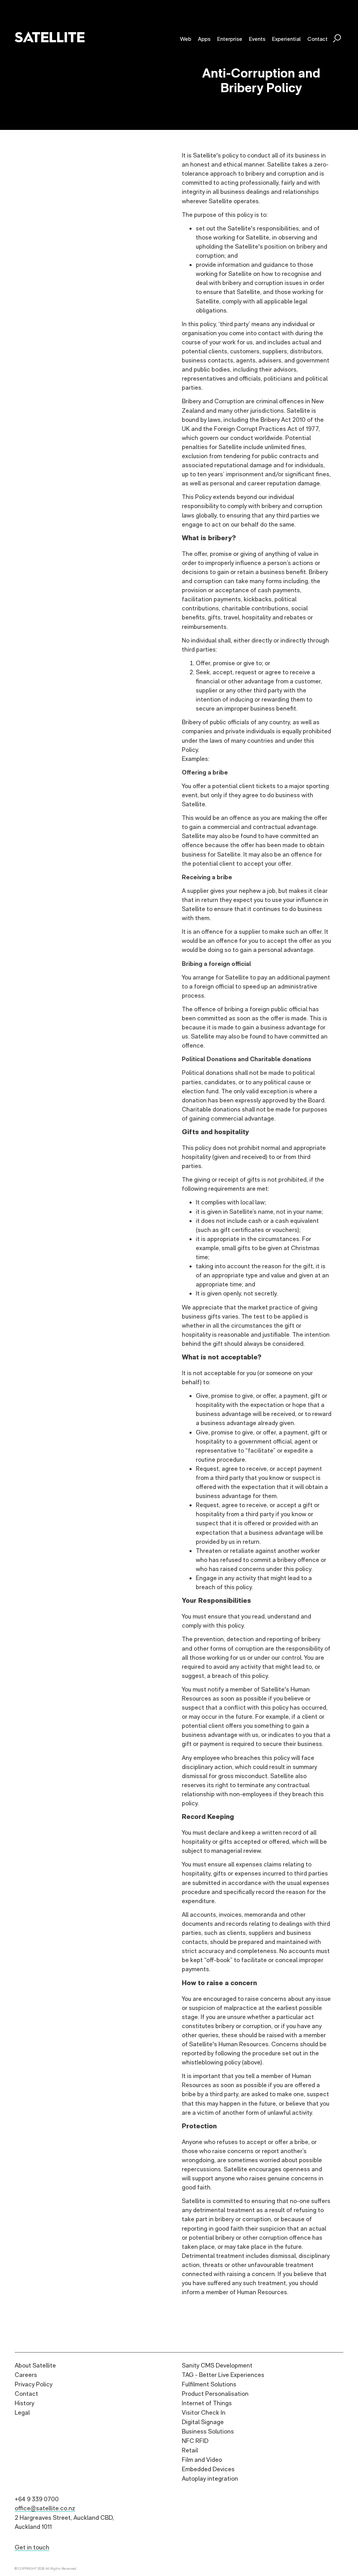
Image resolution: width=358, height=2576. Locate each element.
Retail (190, 2450)
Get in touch (32, 2547)
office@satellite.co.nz (45, 2508)
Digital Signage (203, 2422)
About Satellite (35, 2365)
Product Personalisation (215, 2394)
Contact (26, 2394)
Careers (26, 2375)
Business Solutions (208, 2431)
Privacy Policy (34, 2384)
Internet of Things (207, 2403)
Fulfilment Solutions (209, 2384)
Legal (22, 2412)
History (24, 2403)
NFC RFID (195, 2441)
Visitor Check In (204, 2412)
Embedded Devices (208, 2469)
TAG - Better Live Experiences (223, 2375)
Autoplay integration (210, 2478)
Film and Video (202, 2460)
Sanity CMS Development (217, 2365)
